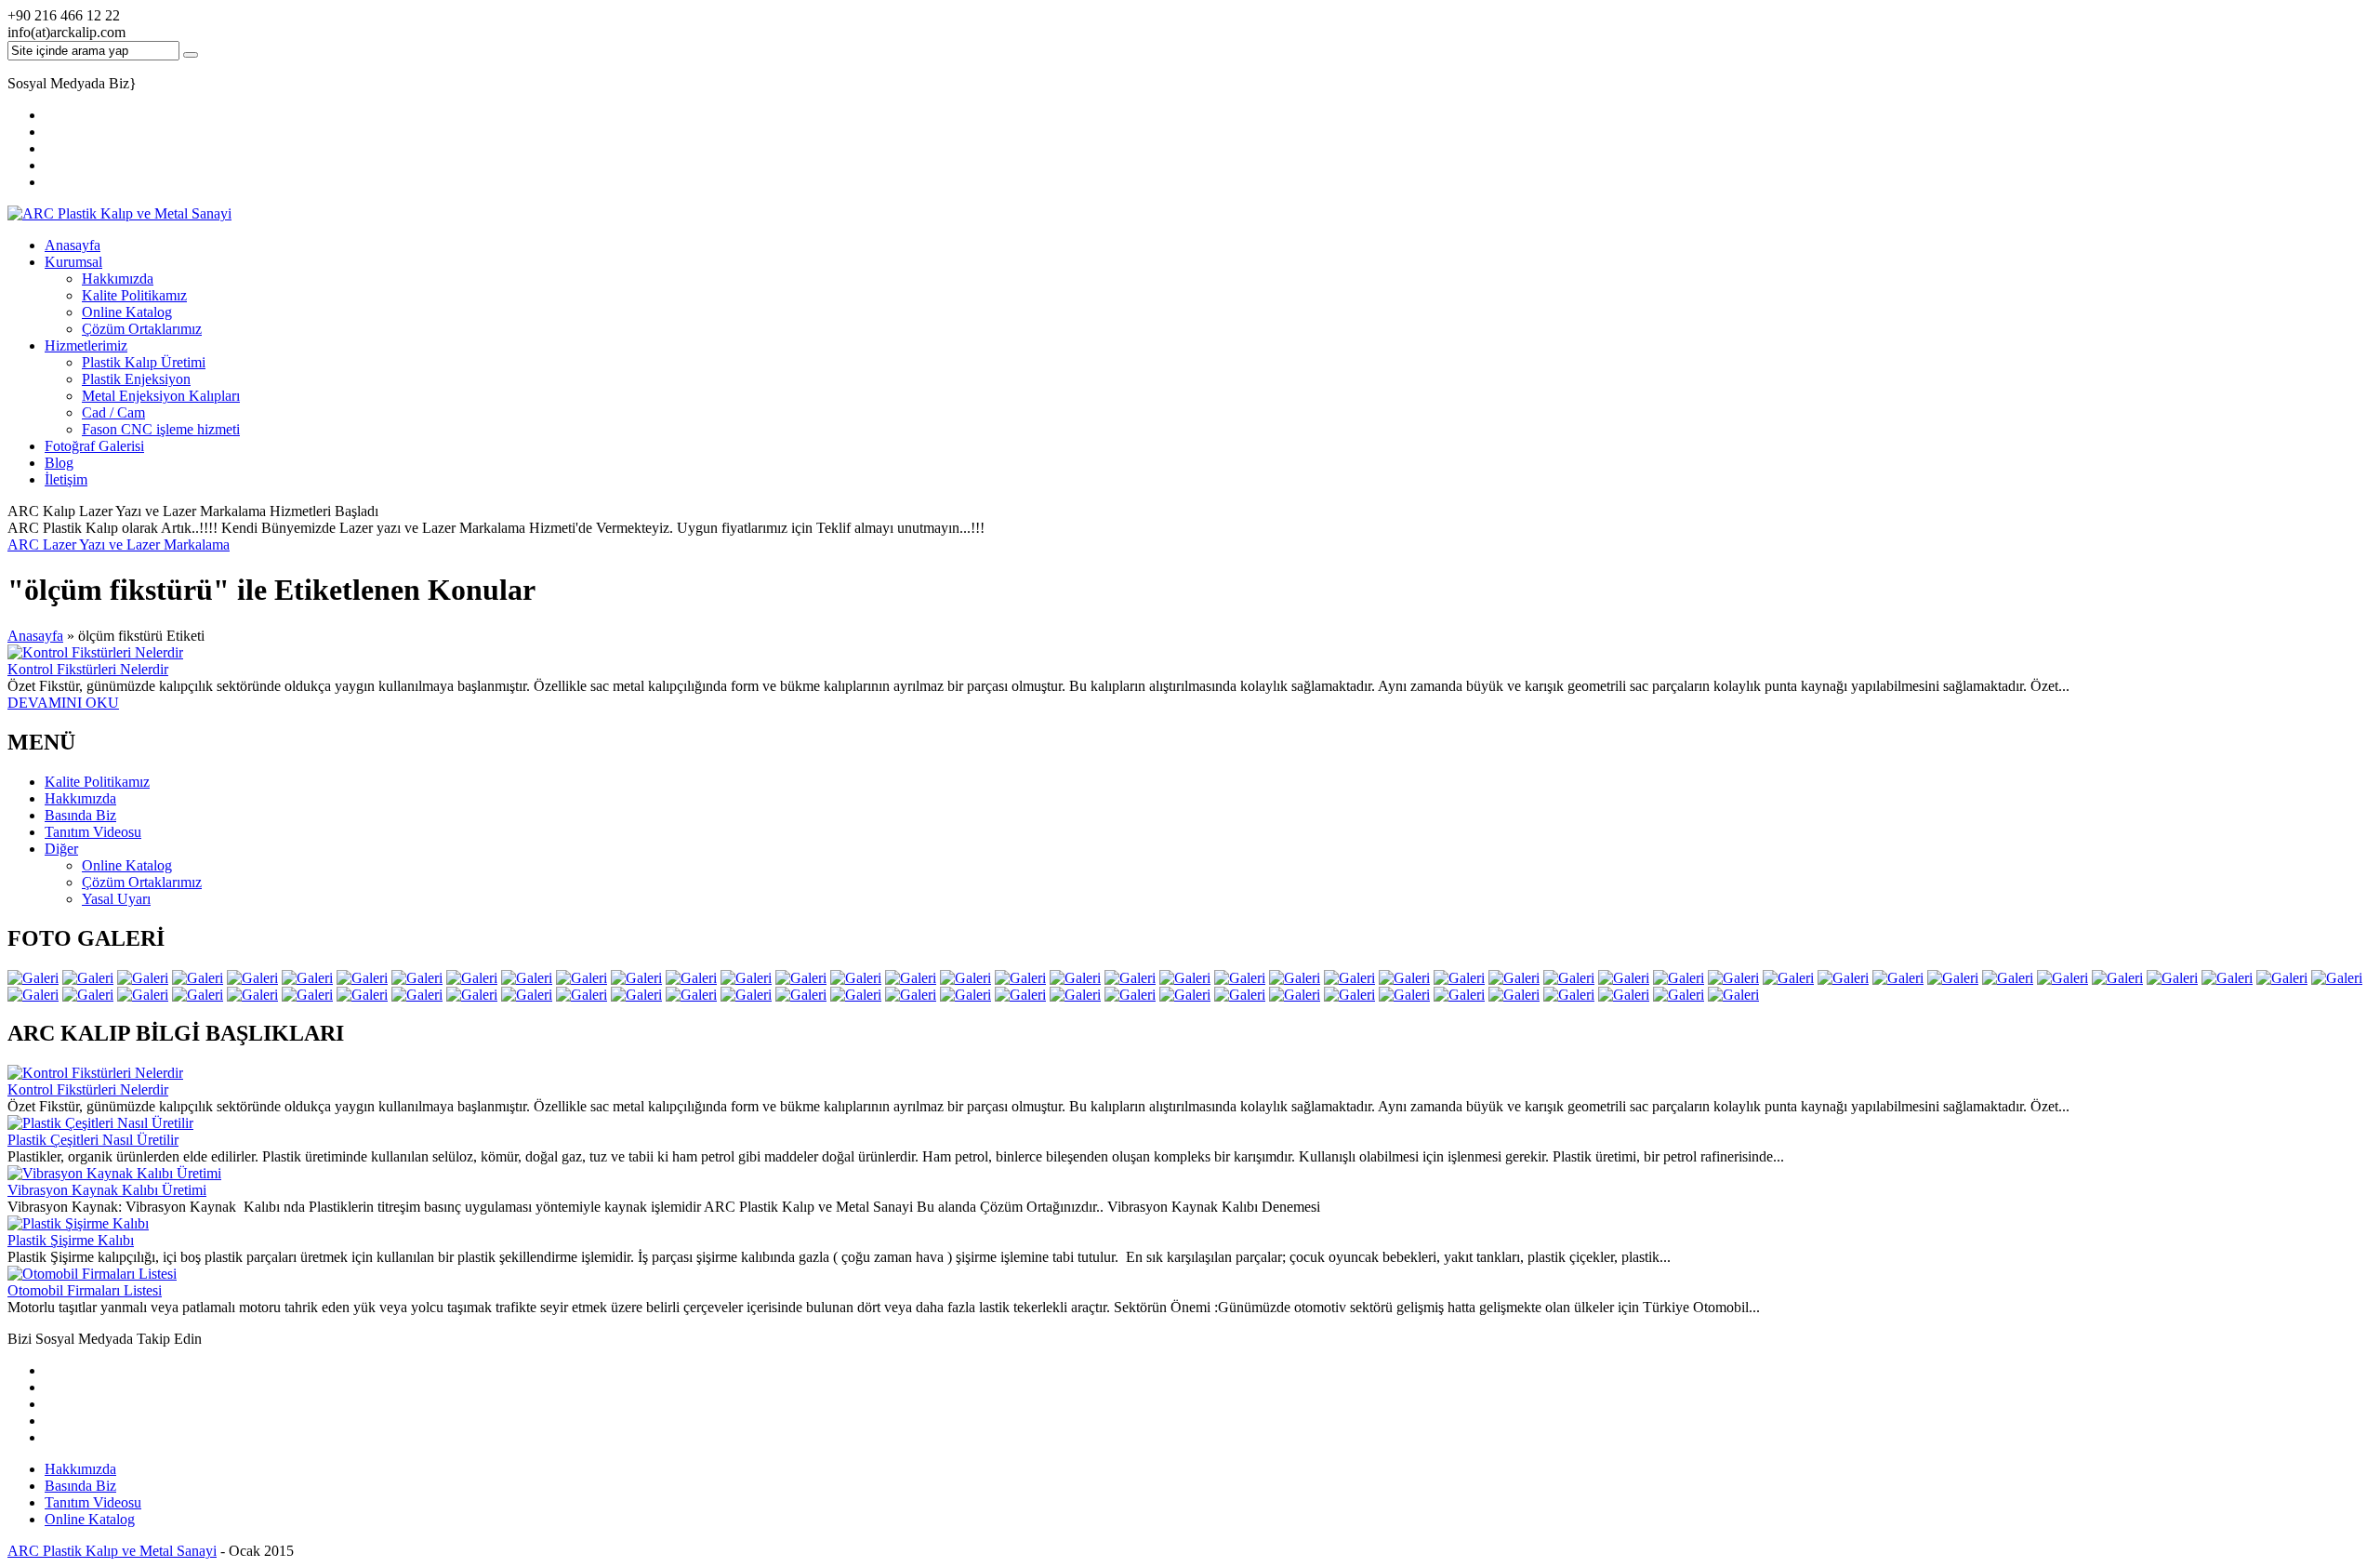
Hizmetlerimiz (86, 345)
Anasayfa (73, 245)
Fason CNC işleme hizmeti (161, 429)
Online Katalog (127, 312)
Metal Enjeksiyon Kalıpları (161, 396)
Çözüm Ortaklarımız (142, 329)
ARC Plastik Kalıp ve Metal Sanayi (112, 1551)
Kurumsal (73, 262)
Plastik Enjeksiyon (136, 379)
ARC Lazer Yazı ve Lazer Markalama (119, 544)
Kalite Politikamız (134, 295)
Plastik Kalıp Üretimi (144, 362)
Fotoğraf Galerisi (94, 446)
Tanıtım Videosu (93, 1502)
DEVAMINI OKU (63, 703)
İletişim (66, 479)
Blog (59, 463)
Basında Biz (80, 1486)
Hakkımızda (118, 279)
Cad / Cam (113, 412)
